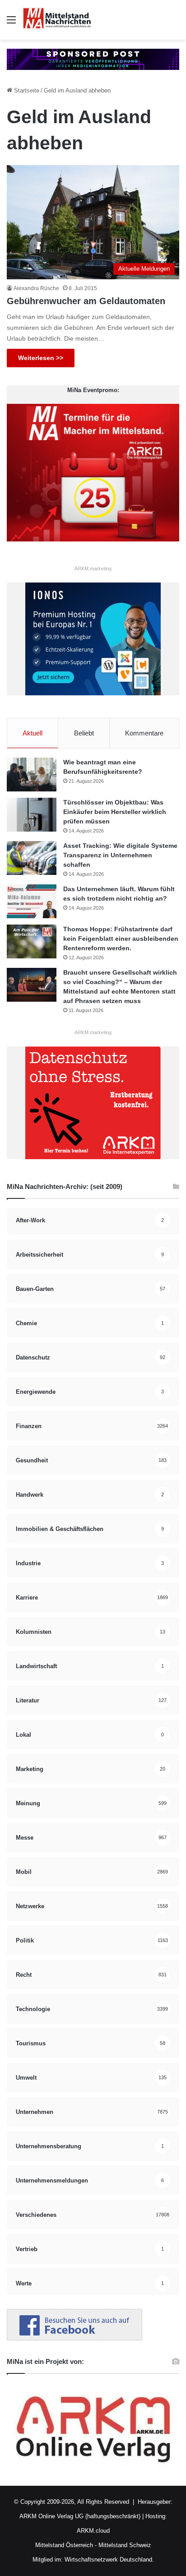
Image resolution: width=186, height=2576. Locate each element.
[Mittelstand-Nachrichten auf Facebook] (74, 2338)
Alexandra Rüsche (36, 288)
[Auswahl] (11, 23)
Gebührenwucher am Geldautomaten (86, 301)
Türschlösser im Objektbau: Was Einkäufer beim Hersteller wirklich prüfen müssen (115, 812)
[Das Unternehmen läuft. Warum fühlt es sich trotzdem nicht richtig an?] (32, 901)
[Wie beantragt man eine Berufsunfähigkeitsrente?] (32, 775)
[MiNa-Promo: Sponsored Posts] (93, 59)
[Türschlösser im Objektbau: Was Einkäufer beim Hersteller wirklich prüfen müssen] (32, 815)
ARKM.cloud (93, 2531)
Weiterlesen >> (41, 358)
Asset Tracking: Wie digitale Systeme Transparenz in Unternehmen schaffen (120, 855)
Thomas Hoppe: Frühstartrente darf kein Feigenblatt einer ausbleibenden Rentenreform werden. (121, 939)
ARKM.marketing (93, 569)
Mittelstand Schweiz (125, 2545)
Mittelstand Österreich (64, 2545)
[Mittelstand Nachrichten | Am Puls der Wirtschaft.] (57, 20)
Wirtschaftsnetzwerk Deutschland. (109, 2560)
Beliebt (84, 733)
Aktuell (33, 733)
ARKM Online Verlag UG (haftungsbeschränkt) (80, 2516)
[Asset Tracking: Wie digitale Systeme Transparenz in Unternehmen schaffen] (32, 858)
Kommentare (144, 733)
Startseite (26, 90)
